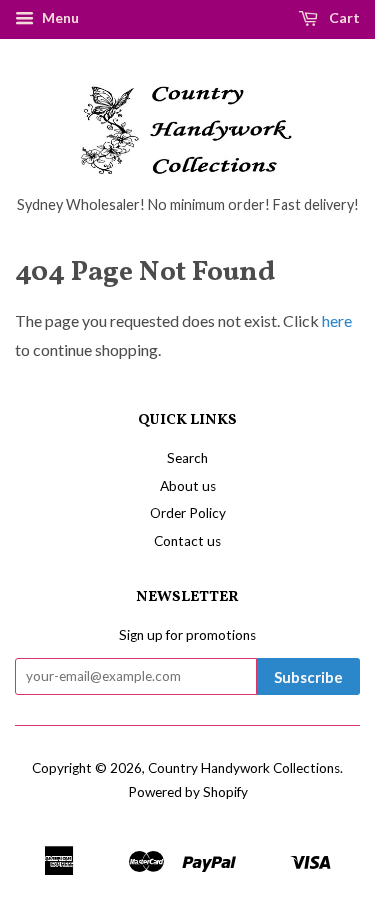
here (337, 320)
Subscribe (308, 677)
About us (188, 486)
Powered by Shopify (188, 792)
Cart (343, 17)
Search (187, 458)
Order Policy (188, 513)
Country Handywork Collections (244, 768)
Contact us (187, 541)
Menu (59, 17)
